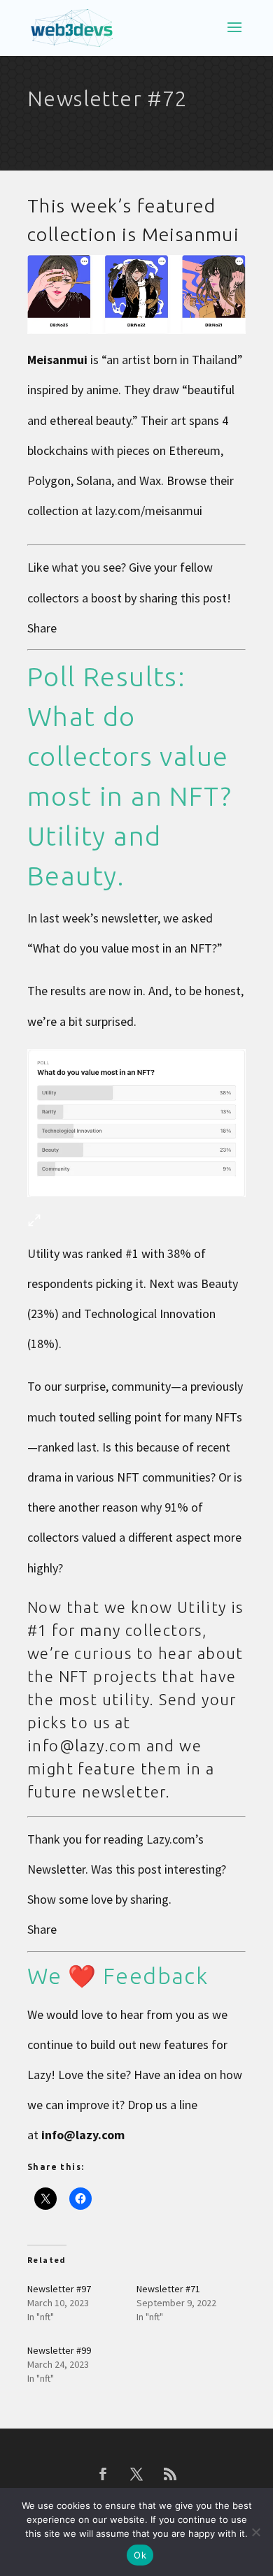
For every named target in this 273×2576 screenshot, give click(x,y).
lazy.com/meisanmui (149, 511)
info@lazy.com (83, 2135)
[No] (255, 2532)
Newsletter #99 (59, 2350)
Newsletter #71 (168, 2289)
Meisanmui (191, 234)
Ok (140, 2555)
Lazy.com (171, 1839)
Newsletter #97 (59, 2289)
